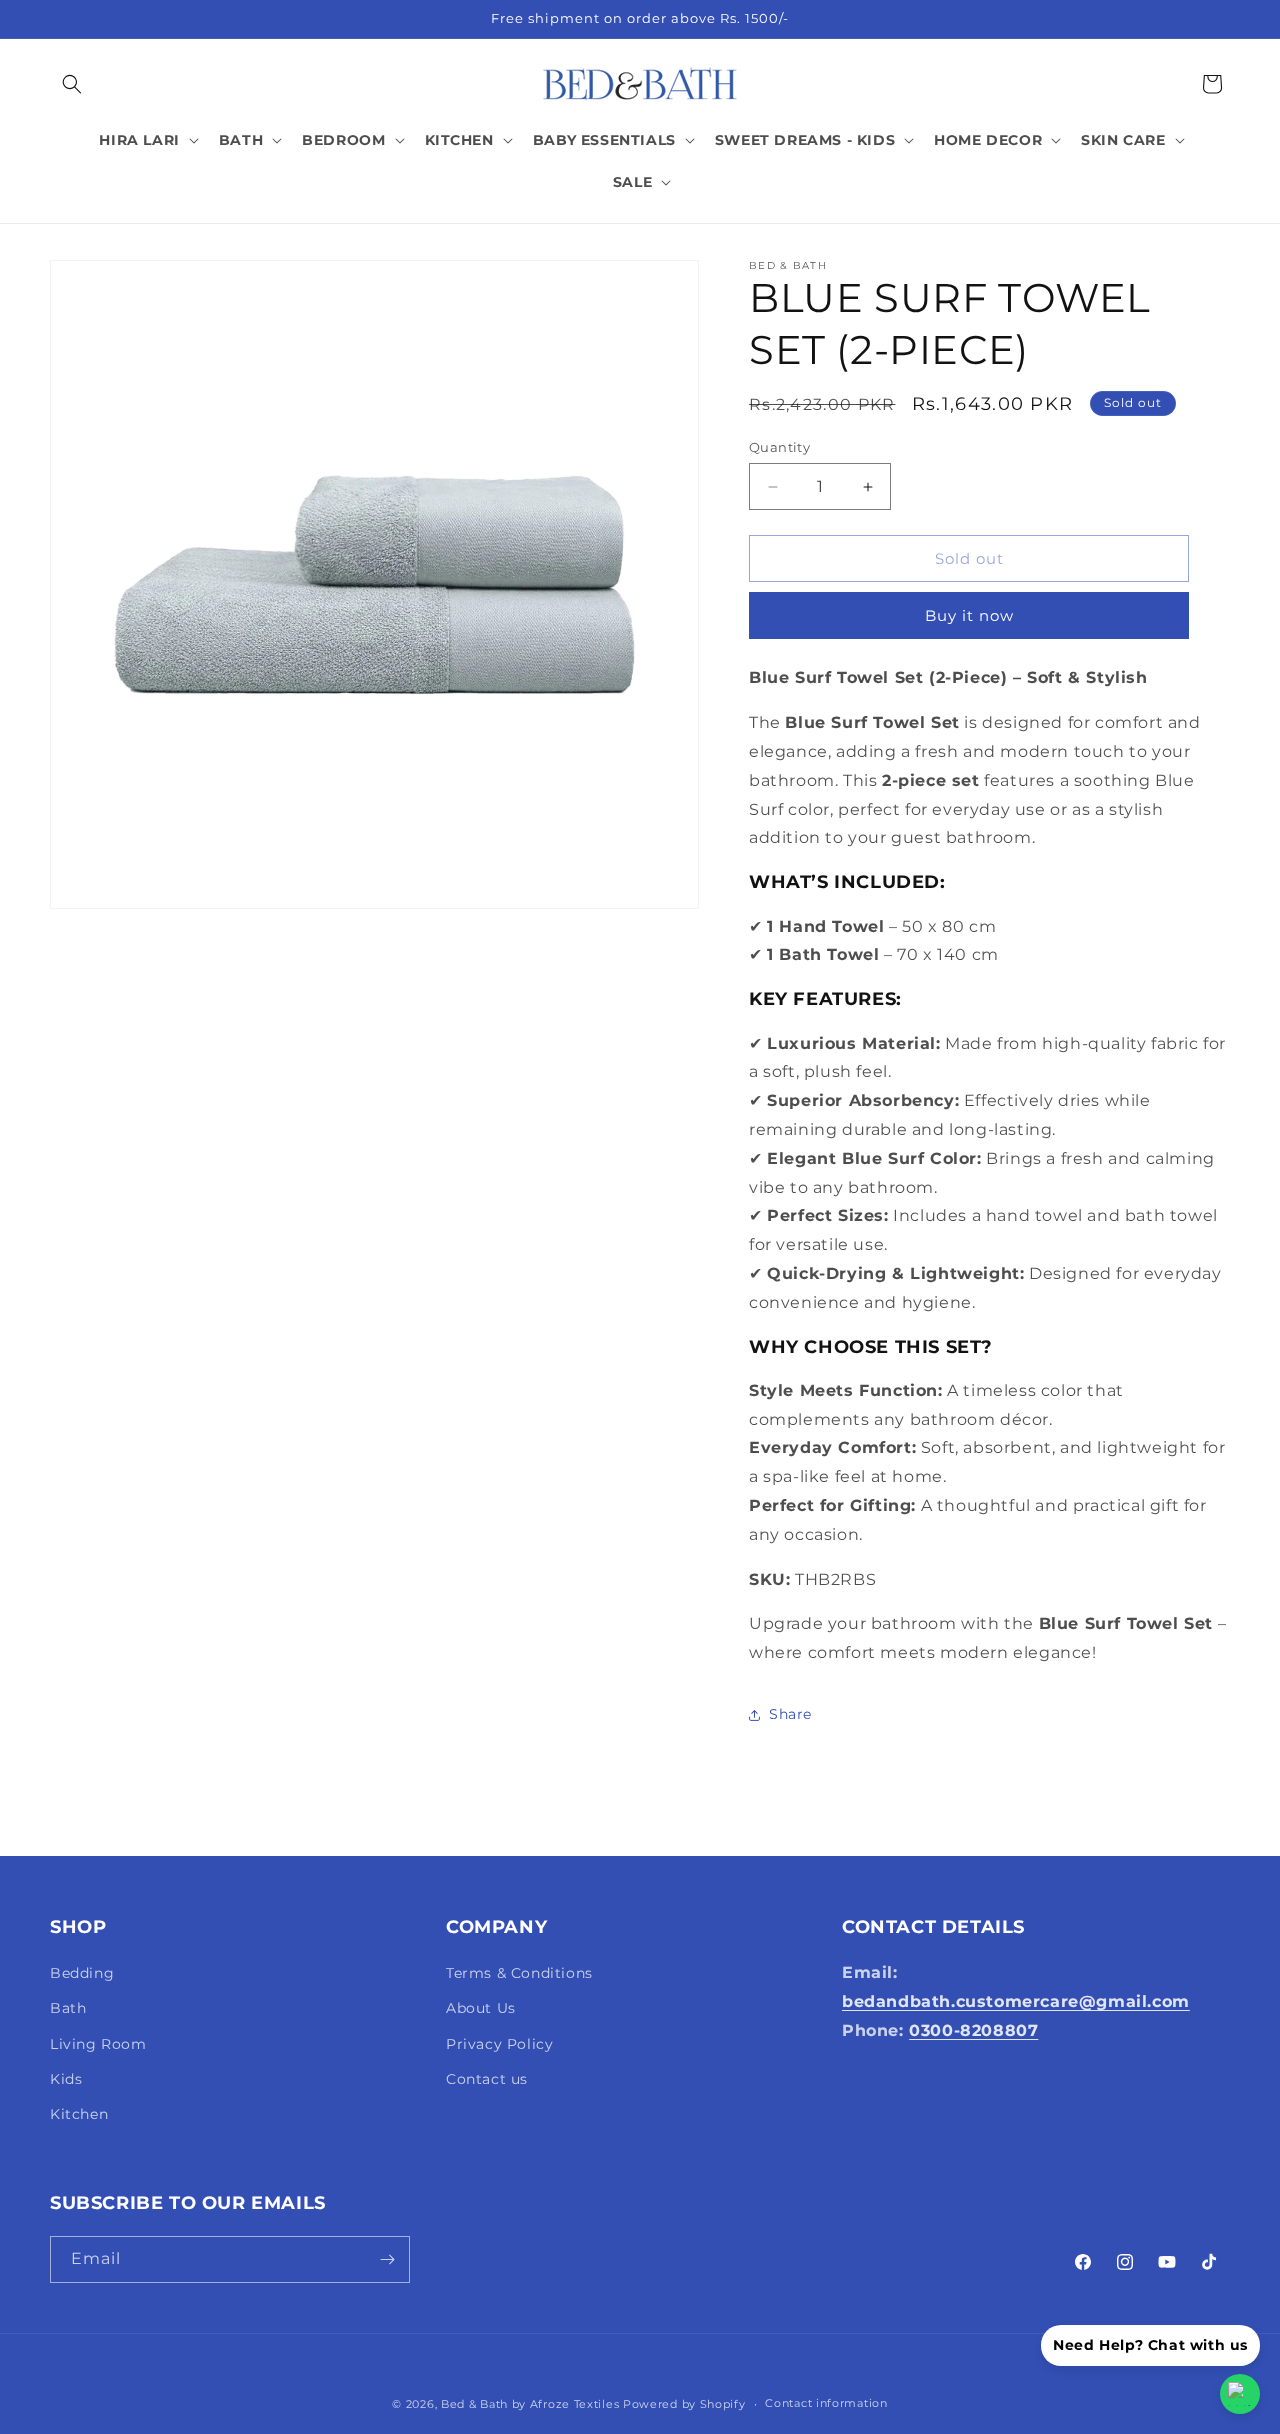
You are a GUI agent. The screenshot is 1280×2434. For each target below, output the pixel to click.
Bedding (82, 1973)
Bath (68, 2009)
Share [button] (790, 1714)
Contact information (826, 2404)
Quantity (779, 447)
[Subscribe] (387, 2259)
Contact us (487, 2079)
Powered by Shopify (684, 2404)
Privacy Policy (499, 2044)
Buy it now (969, 615)
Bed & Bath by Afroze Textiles (530, 2404)
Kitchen (79, 2114)
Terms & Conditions (519, 1973)
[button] (72, 84)
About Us (481, 2009)
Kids (66, 2079)
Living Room (98, 2044)
